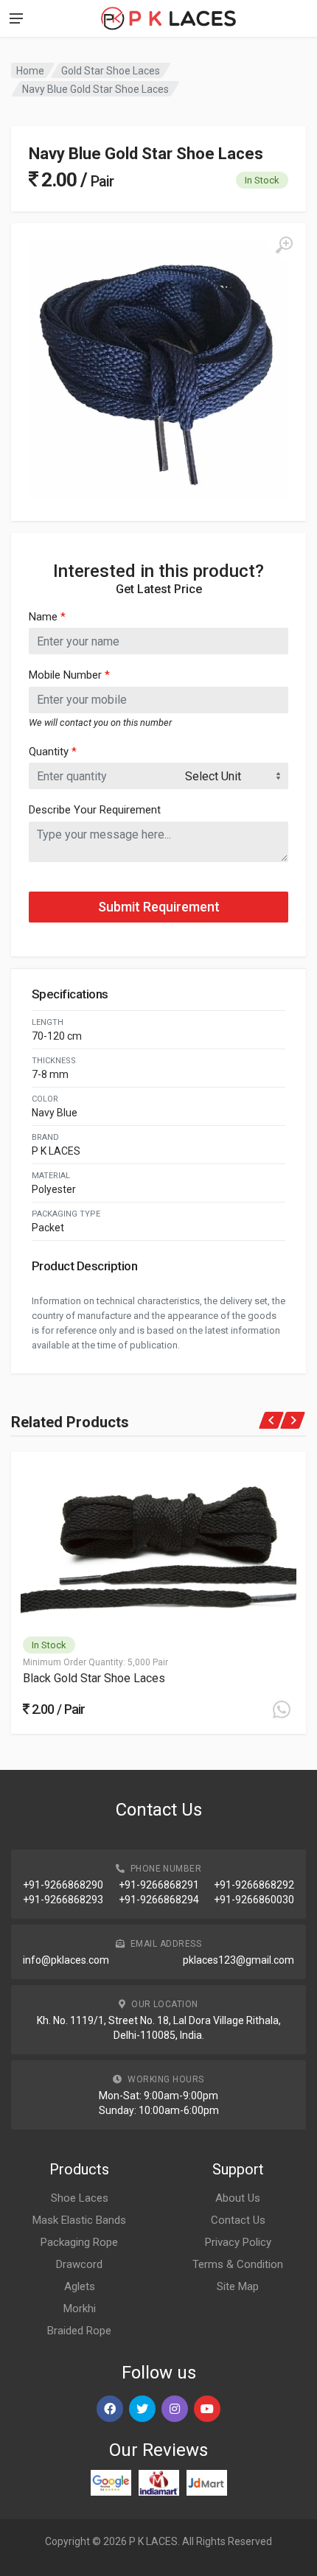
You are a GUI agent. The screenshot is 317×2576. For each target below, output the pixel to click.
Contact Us (238, 2220)
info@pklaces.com (66, 1960)
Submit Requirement (159, 907)
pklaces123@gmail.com (238, 1960)
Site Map (238, 2286)
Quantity (53, 752)
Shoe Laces (80, 2198)
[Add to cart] (282, 1709)
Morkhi (80, 2309)
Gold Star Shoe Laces (111, 71)
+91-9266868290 (63, 1885)
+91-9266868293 (63, 1900)
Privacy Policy (238, 2242)
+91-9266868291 (159, 1885)
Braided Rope (79, 2331)
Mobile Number (69, 675)
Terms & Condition (238, 2264)
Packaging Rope (79, 2242)
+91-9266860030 (254, 1900)
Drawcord (79, 2264)
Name (47, 617)
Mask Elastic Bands (79, 2220)
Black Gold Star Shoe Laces (94, 1678)
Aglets (80, 2286)
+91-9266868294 (159, 1900)
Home (30, 71)
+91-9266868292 (254, 1885)
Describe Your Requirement (95, 810)
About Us (238, 2198)
